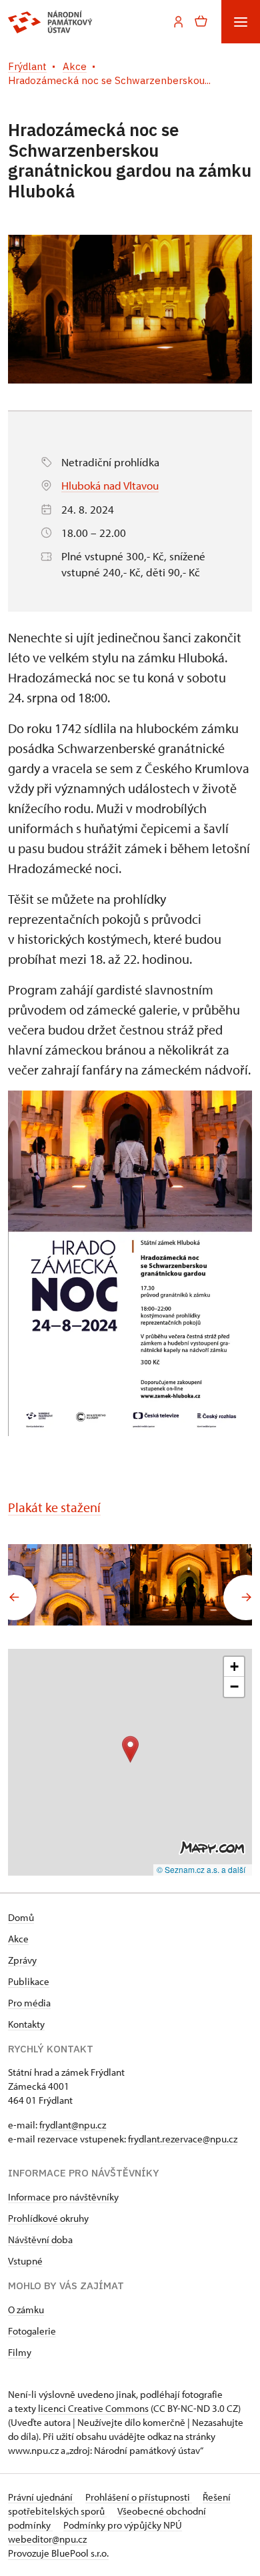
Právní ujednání (41, 2497)
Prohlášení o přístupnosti (139, 2497)
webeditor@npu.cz (47, 2539)
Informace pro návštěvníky (63, 2197)
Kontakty (26, 2024)
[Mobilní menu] (241, 22)
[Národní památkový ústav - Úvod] (50, 22)
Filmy (20, 2352)
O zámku (26, 2310)
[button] (130, 1749)
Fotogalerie (32, 2331)
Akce (18, 1939)
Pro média (29, 2003)
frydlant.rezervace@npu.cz (183, 2139)
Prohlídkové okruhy (48, 2218)
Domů (21, 1917)
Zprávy (22, 1960)
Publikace (29, 1981)
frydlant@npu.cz (73, 2125)
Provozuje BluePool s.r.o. (58, 2553)
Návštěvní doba (40, 2239)
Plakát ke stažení (54, 1507)
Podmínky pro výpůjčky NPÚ (123, 2525)
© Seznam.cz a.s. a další (201, 1869)
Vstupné (25, 2261)
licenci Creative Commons (93, 2408)
